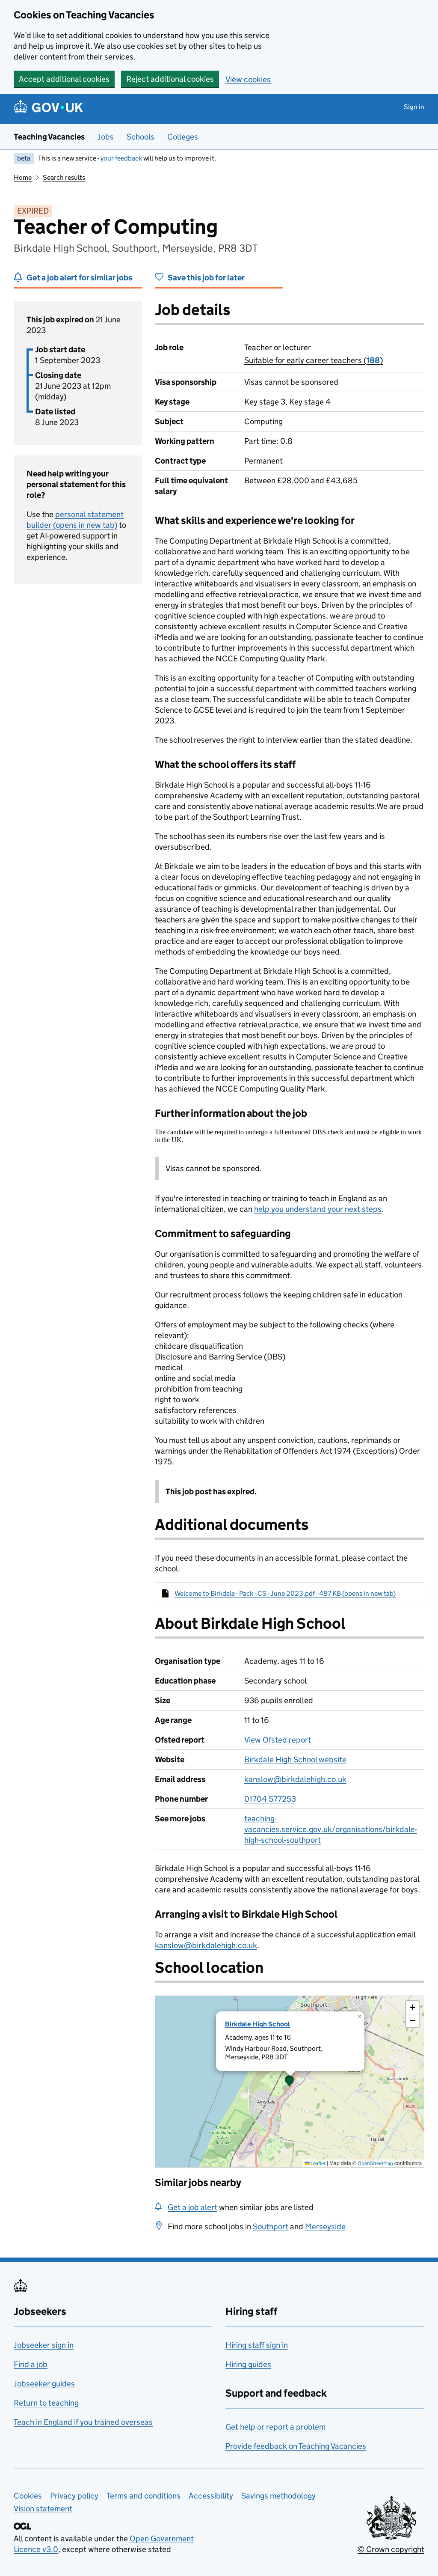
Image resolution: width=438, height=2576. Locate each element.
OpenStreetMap (375, 2163)
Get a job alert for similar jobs (79, 278)
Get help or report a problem (275, 2427)
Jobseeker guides (44, 2384)
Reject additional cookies (170, 79)
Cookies (28, 2496)
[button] (290, 2082)
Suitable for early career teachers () (314, 360)
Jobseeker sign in (44, 2345)
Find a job (31, 2364)
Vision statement (43, 2509)
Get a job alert (192, 2207)
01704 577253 (270, 1799)
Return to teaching (46, 2403)
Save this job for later (206, 278)
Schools (141, 137)
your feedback (121, 158)
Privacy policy (74, 2496)
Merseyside (325, 2226)
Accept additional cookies (64, 79)
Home (23, 177)
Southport (271, 2226)
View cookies (248, 79)
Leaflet (318, 2163)
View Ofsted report (278, 1740)
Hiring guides (248, 2364)
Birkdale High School (257, 2024)
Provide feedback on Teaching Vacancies (296, 2446)
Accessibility (211, 2496)
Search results (64, 177)
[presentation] (290, 2082)
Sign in (414, 107)
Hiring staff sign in (257, 2345)
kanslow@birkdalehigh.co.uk (295, 1779)
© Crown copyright (391, 2549)
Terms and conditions (144, 2496)
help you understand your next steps (318, 1209)
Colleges (183, 137)
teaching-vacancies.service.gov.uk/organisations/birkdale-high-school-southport (331, 1829)
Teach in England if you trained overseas (83, 2422)
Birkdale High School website (295, 1759)
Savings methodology (278, 2496)
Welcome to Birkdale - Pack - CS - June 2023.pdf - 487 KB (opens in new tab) (285, 1593)
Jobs (106, 137)
